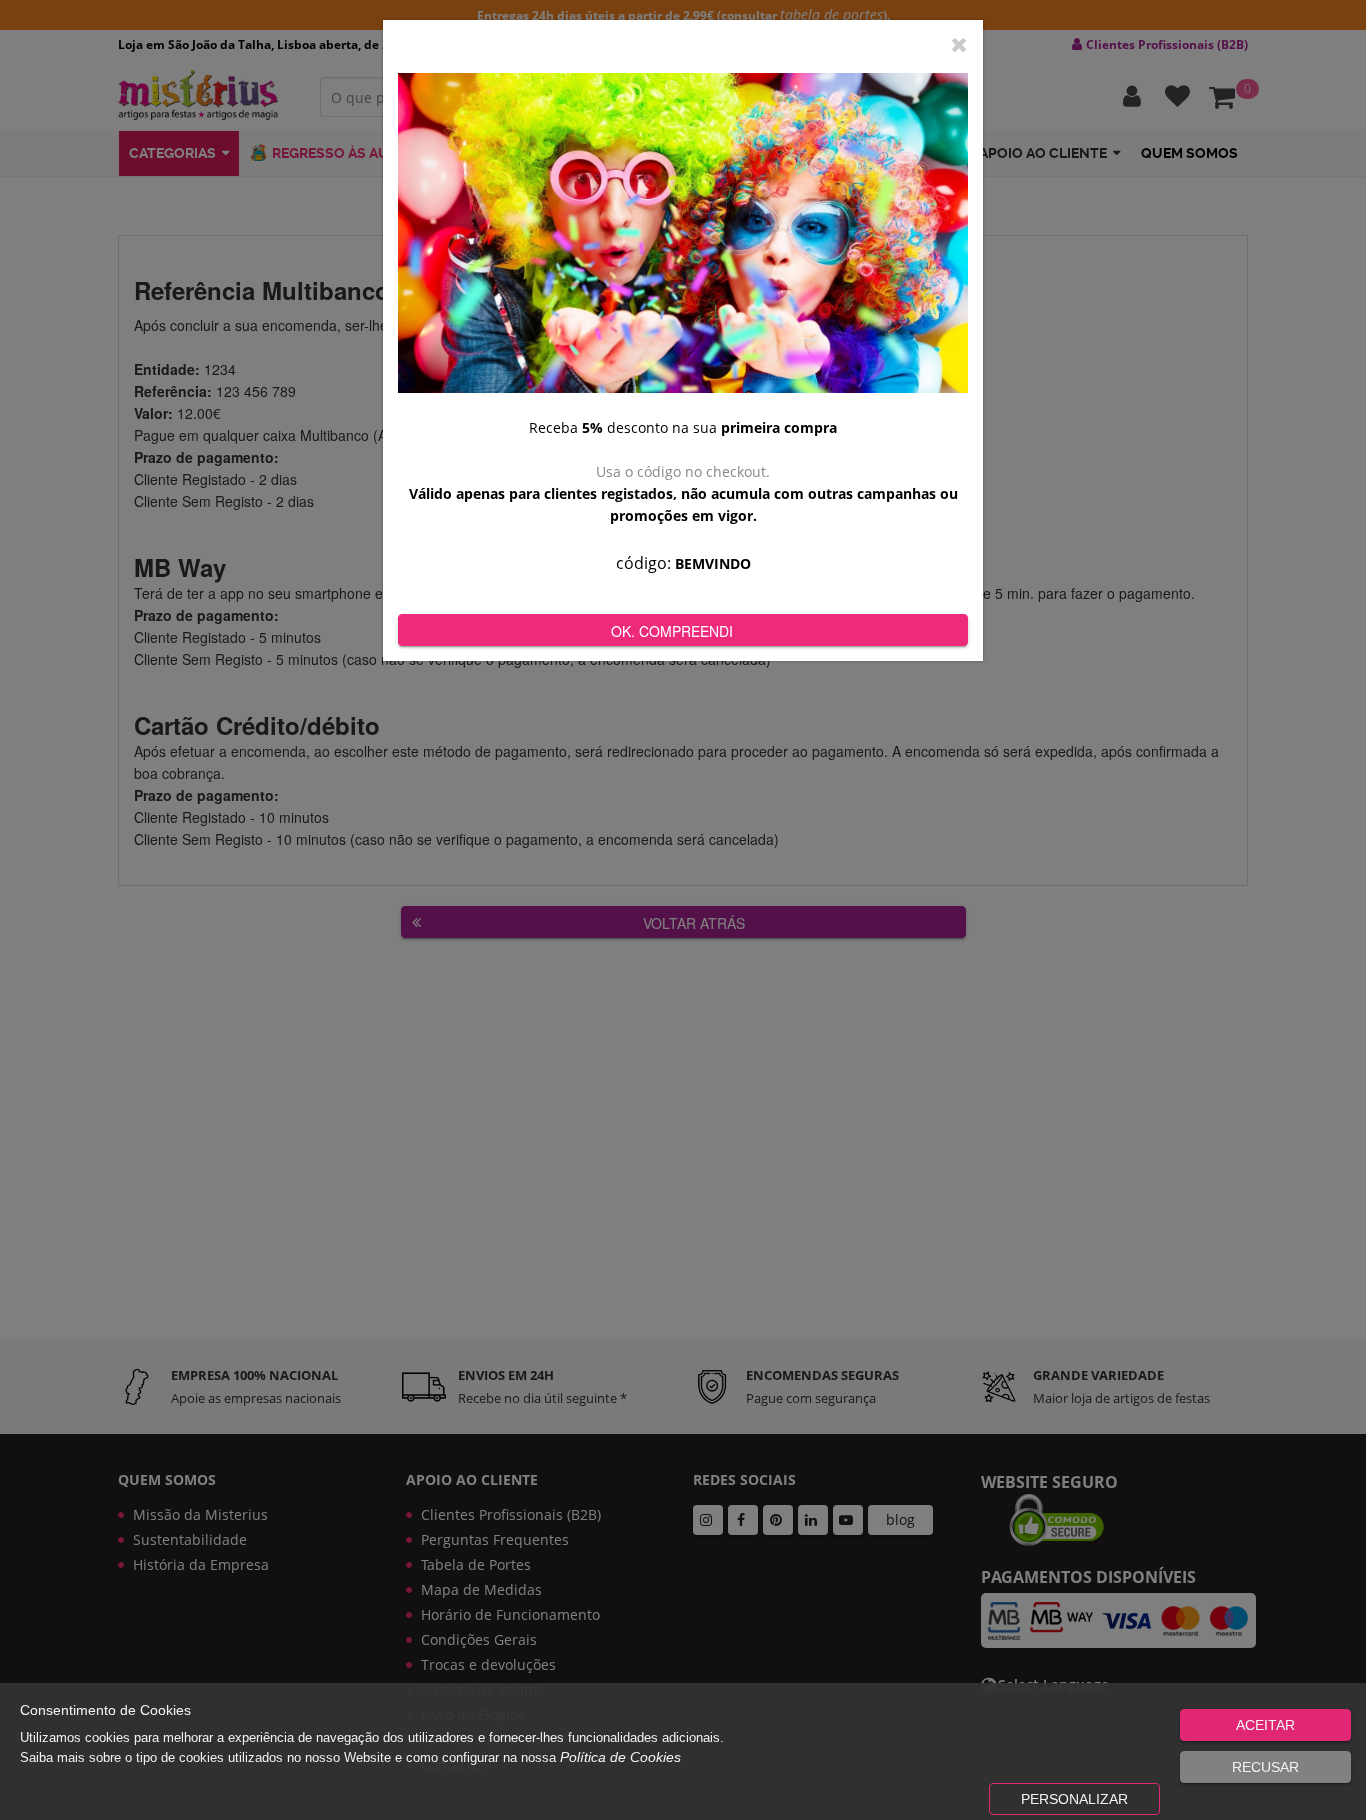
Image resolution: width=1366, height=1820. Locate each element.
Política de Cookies (620, 1757)
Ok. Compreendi (672, 631)
